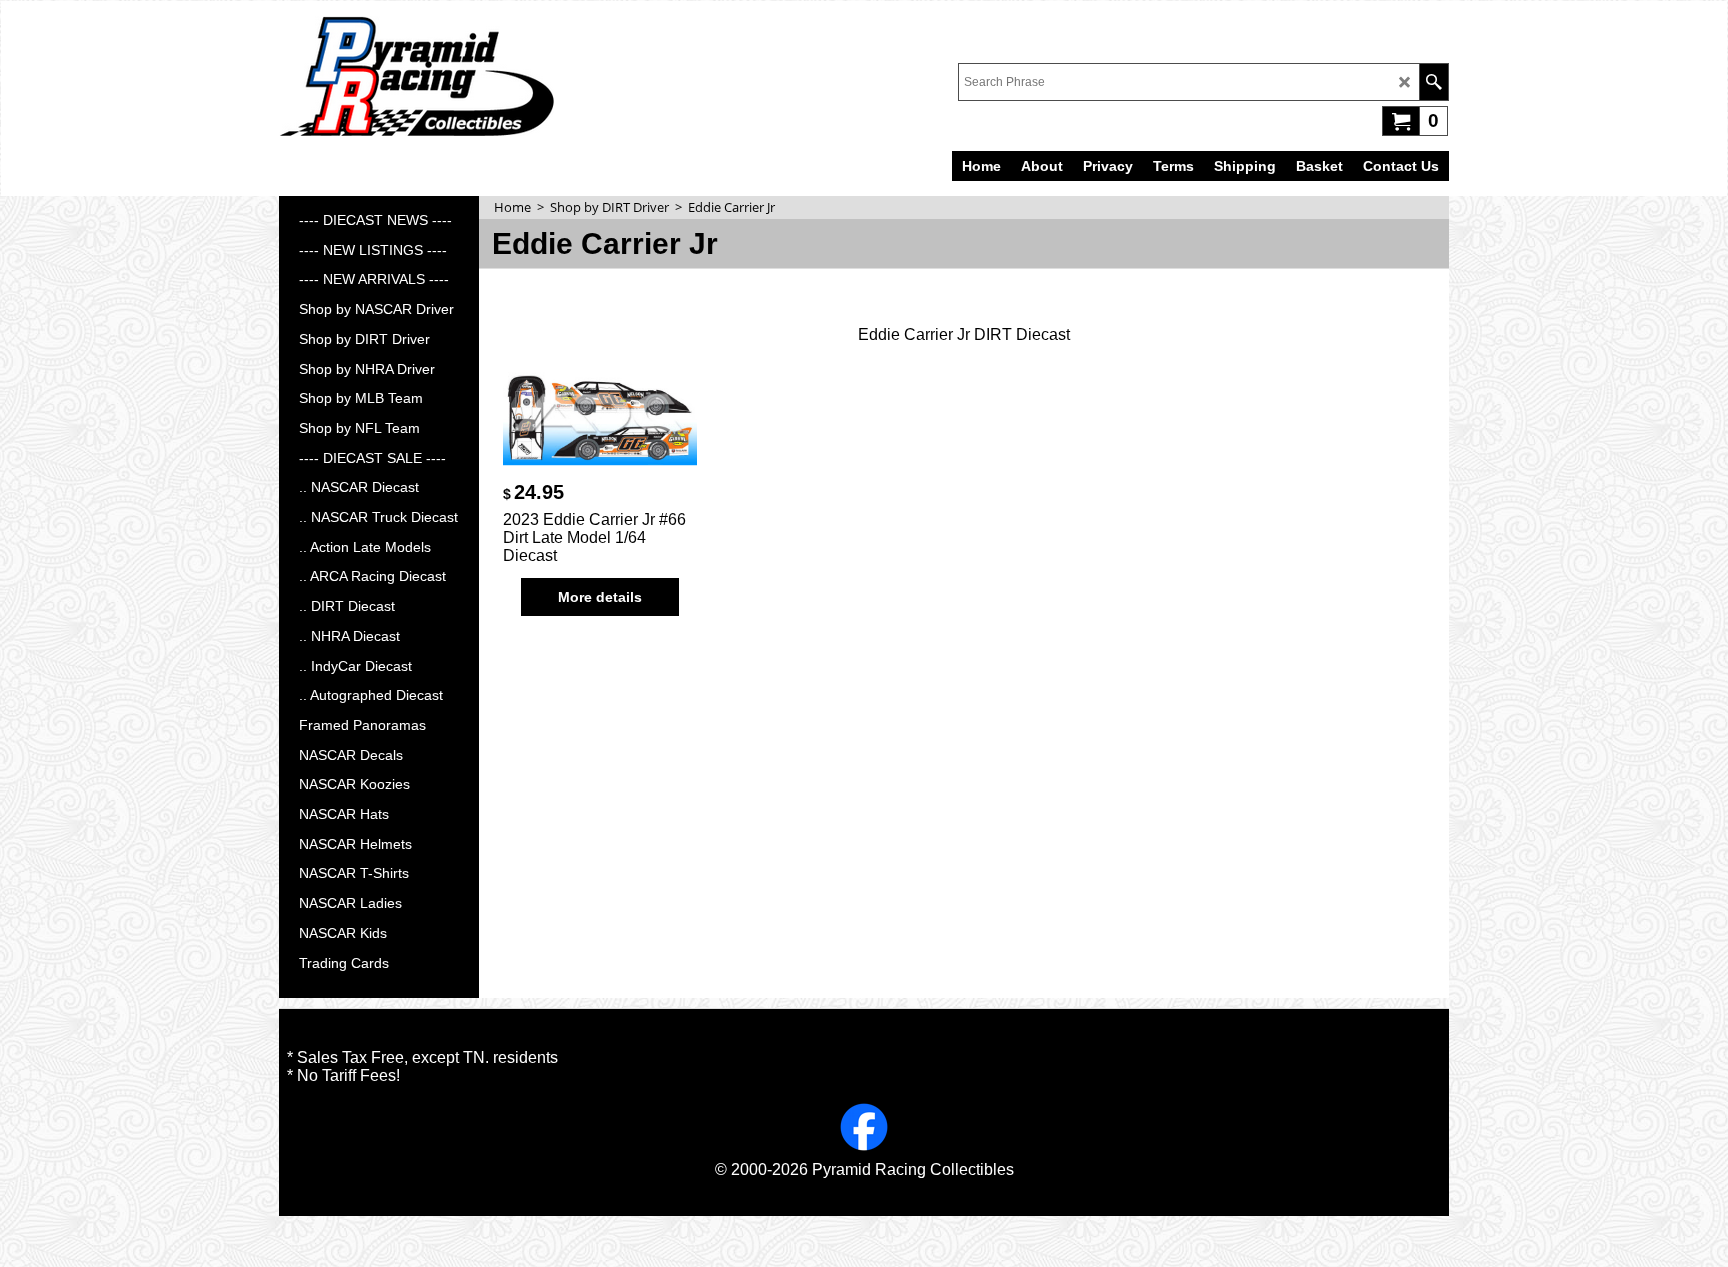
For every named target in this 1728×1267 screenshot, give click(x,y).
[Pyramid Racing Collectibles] (416, 76)
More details (600, 597)
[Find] (1433, 82)
